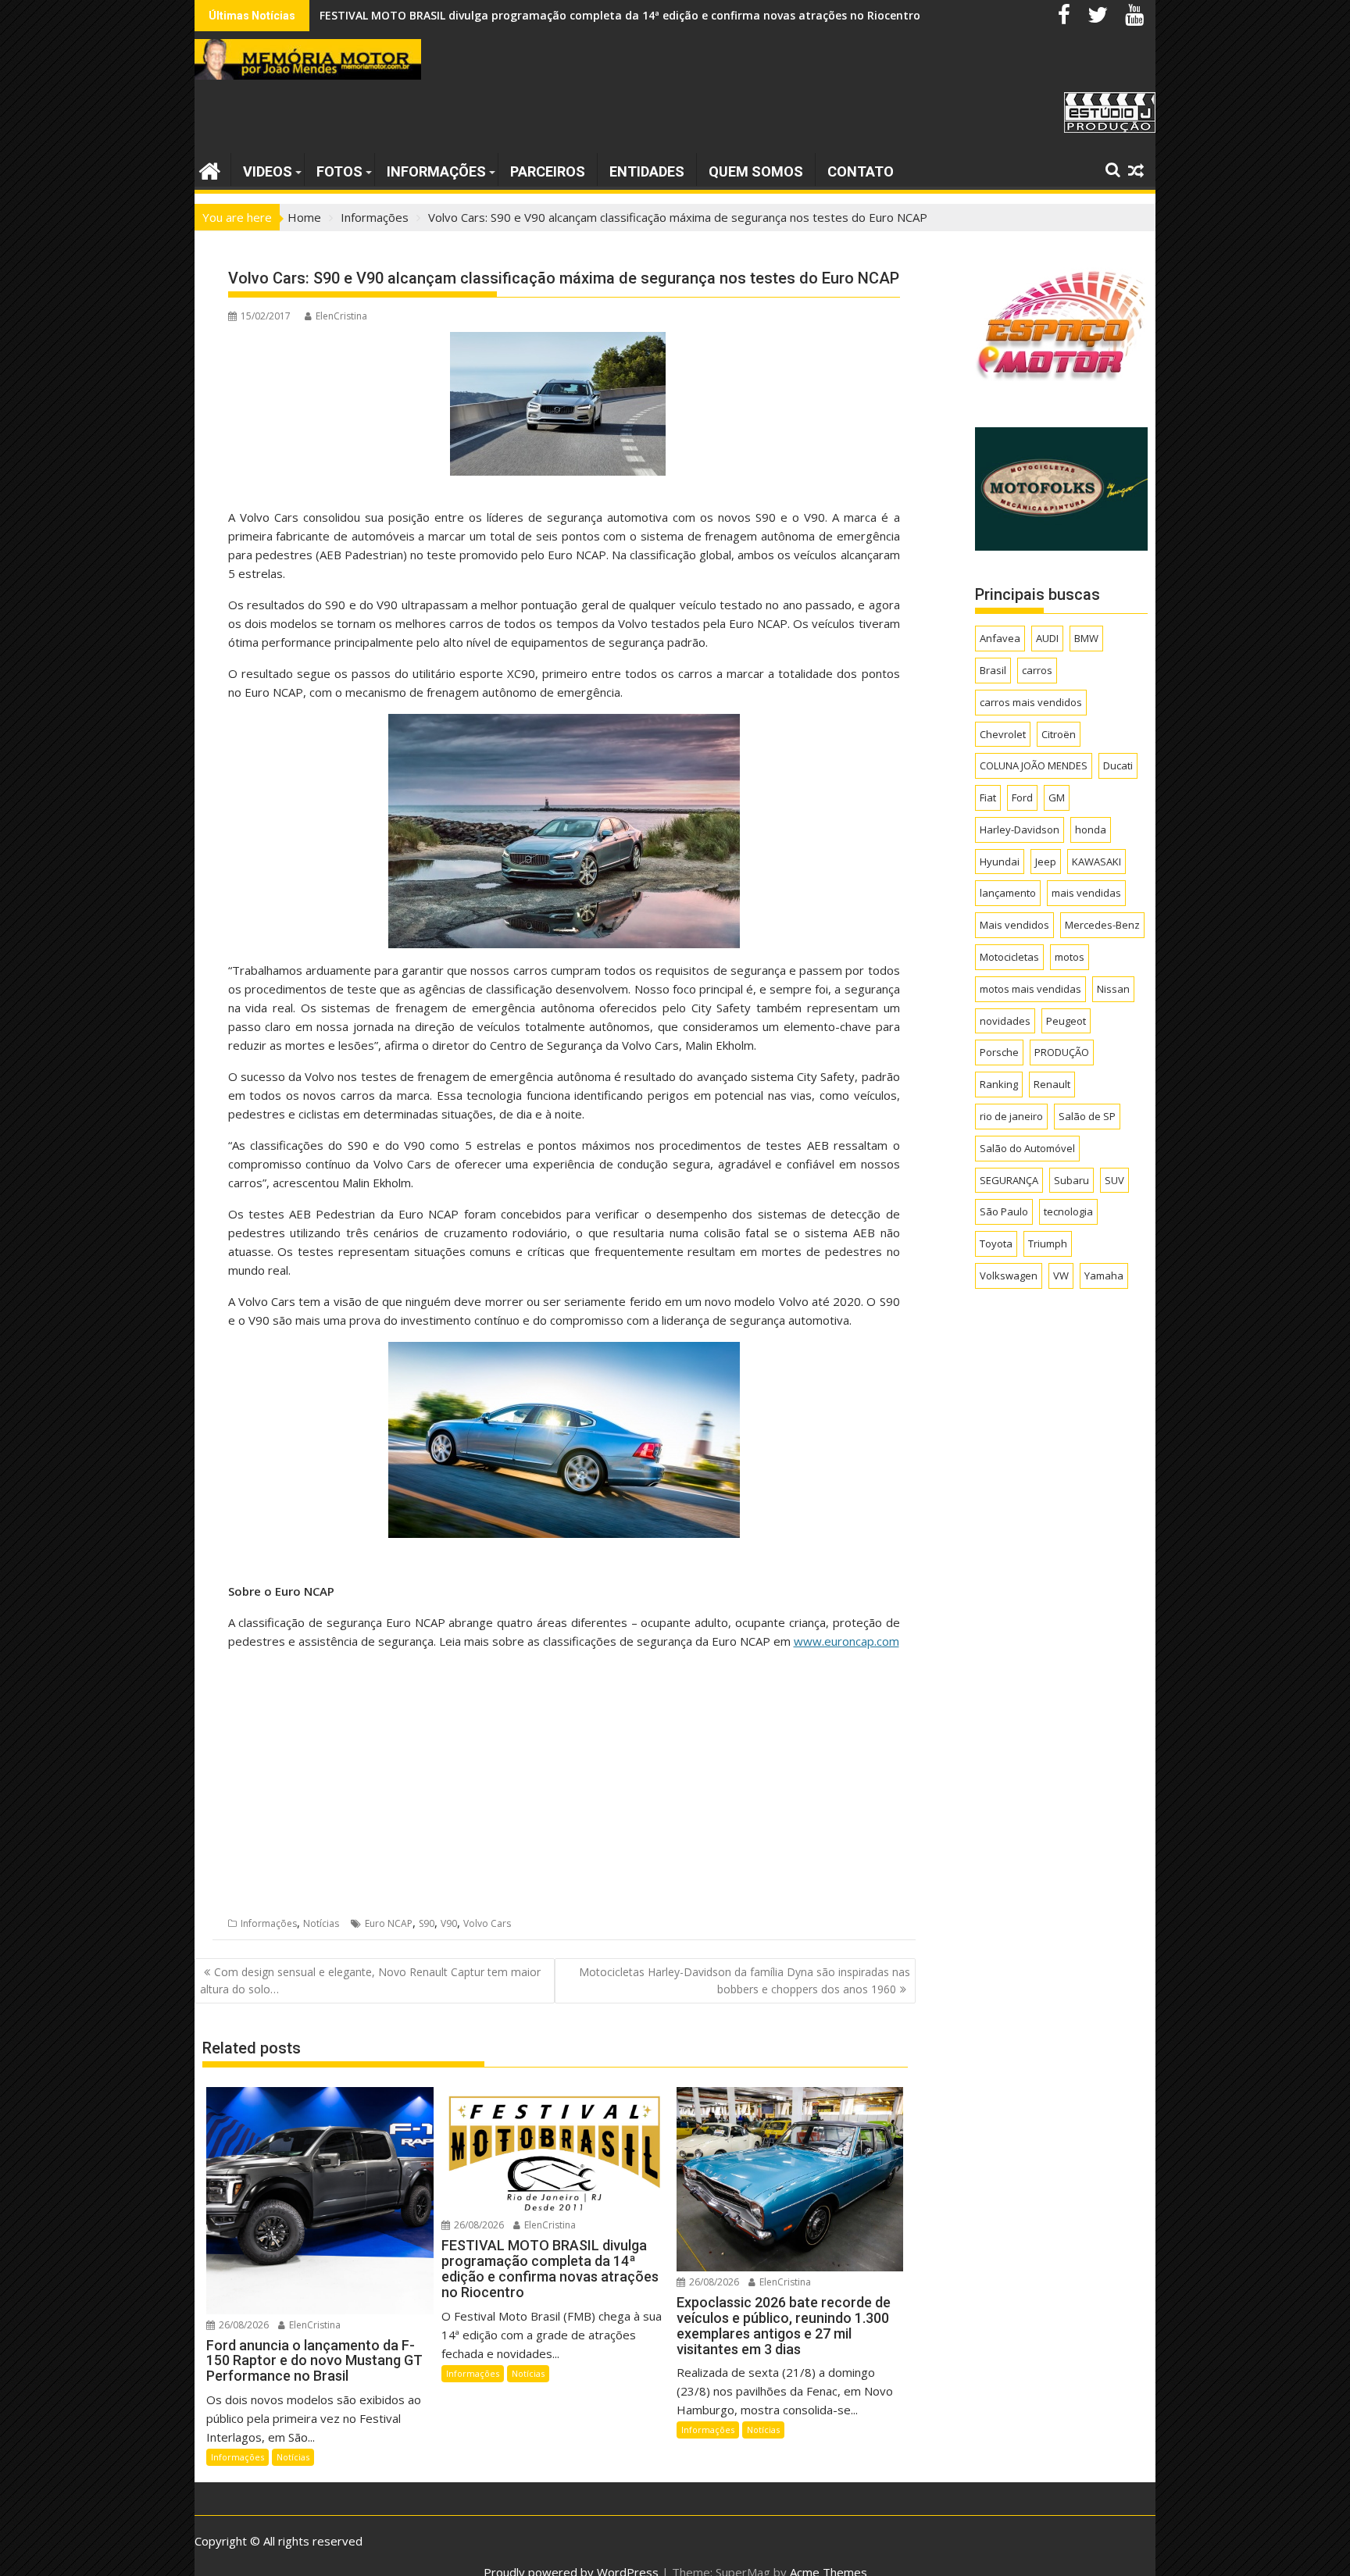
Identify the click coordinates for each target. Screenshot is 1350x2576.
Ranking (999, 1084)
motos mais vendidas (1030, 989)
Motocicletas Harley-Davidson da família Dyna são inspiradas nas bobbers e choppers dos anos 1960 (745, 1980)
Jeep (1046, 862)
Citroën (1059, 734)
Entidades (647, 171)
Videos (268, 171)
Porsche (999, 1052)
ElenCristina (341, 316)
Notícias (321, 1923)
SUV (1114, 1180)
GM (1057, 797)
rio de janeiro (1011, 1116)
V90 (449, 1923)
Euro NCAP (389, 1923)
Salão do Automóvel (1027, 1148)
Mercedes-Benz (1102, 925)
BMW (1086, 638)
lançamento (1008, 893)
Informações (436, 171)
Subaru (1071, 1180)
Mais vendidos (1014, 925)
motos (1070, 957)
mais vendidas (1086, 893)
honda (1091, 830)
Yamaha (1104, 1276)
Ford (1022, 797)
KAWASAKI (1096, 862)
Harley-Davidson (1020, 830)
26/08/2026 (243, 2325)
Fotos (339, 171)
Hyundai (1000, 862)
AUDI (1047, 638)
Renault (1052, 1084)
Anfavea (1000, 638)
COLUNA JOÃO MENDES (1034, 765)
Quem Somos (756, 171)
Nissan (1113, 989)
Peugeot (1066, 1021)
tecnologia (1068, 1211)
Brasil (993, 670)
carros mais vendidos (1031, 702)
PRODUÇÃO (1062, 1052)
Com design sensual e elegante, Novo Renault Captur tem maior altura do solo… (370, 1980)
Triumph (1048, 1243)
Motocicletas (1009, 957)
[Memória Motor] (210, 169)
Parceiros (548, 171)
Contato (861, 171)
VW (1061, 1276)
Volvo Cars (487, 1923)
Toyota (996, 1243)
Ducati (1118, 765)
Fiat (988, 797)
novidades (1005, 1021)
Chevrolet (1003, 734)
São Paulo (1004, 1211)
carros (1037, 670)
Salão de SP (1087, 1116)
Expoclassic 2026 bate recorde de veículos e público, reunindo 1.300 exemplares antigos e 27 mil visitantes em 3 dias (637, 15)
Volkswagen (1009, 1276)
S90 (427, 1923)
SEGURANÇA (1009, 1180)
